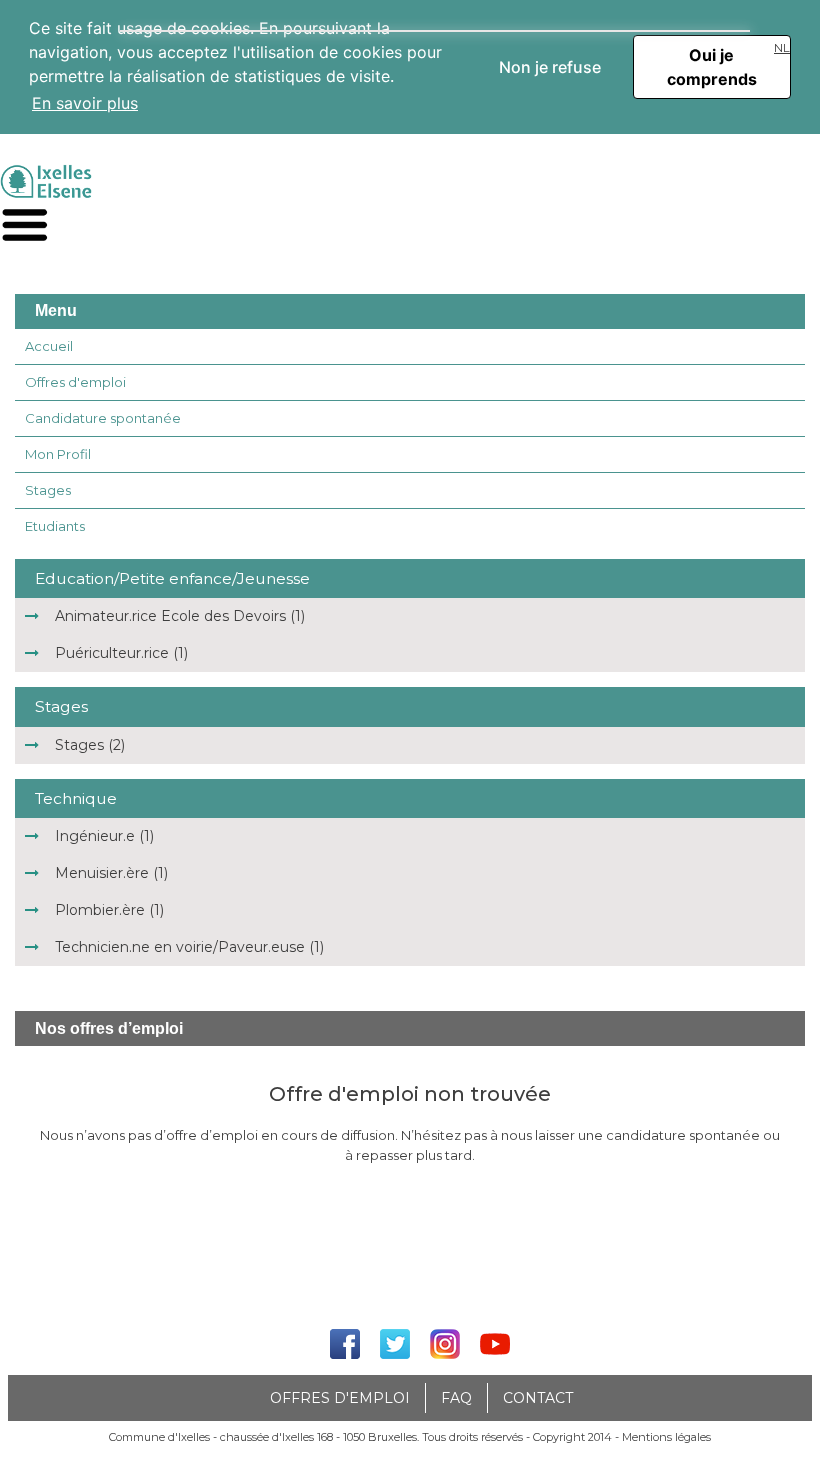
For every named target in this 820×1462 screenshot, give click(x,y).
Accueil (49, 346)
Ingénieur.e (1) (104, 836)
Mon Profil (58, 454)
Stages (48, 490)
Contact (538, 1398)
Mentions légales (666, 1437)
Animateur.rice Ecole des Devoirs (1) (180, 616)
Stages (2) (90, 745)
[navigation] (25, 225)
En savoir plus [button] (85, 103)
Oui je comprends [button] (712, 67)
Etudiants (55, 526)
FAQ (456, 1398)
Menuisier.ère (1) (111, 873)
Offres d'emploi (75, 382)
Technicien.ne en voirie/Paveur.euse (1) (189, 947)
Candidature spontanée (103, 418)
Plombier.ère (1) (109, 910)
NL (782, 48)
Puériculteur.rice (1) (121, 653)
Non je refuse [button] (550, 67)
